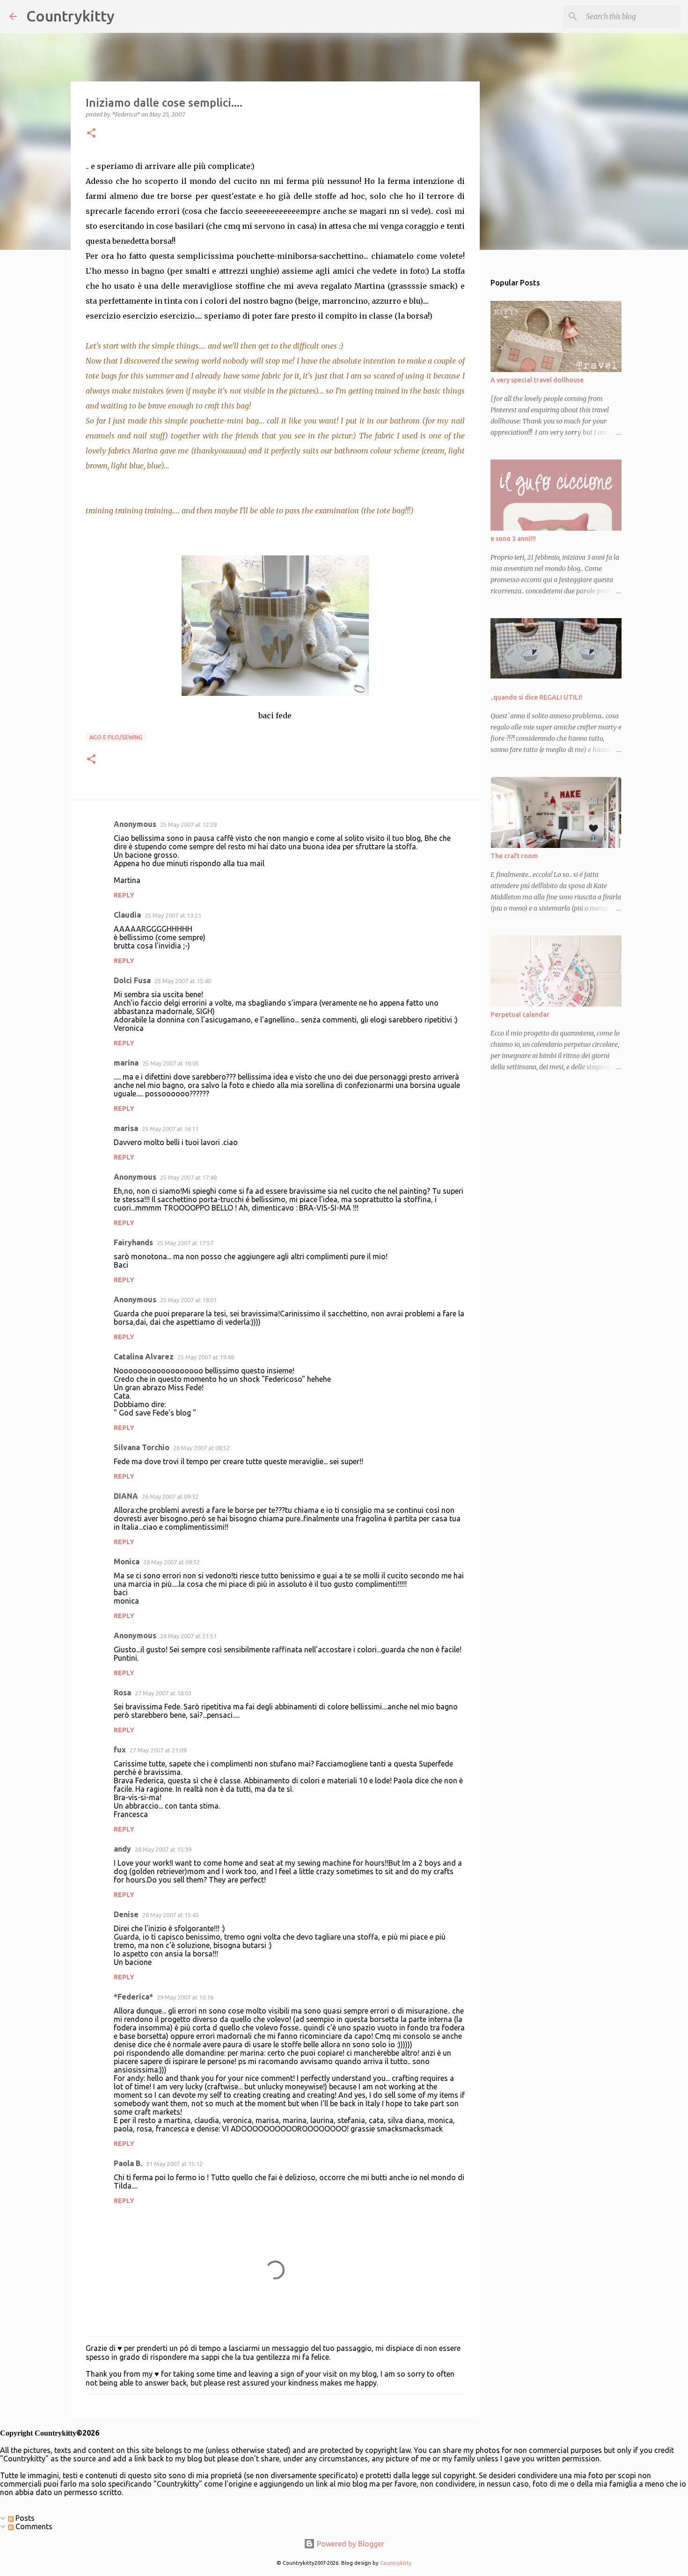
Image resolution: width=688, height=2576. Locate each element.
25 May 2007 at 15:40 (183, 981)
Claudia (127, 915)
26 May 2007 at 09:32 (170, 1496)
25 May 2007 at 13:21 (173, 915)
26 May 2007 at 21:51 (188, 1636)
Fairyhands (133, 1242)
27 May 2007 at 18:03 (163, 1693)
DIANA (126, 1496)
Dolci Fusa (132, 980)
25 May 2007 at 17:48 (188, 1177)
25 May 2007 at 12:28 (188, 825)
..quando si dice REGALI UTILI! (536, 697)
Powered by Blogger (350, 2544)
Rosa (122, 1693)
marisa (126, 1128)
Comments (33, 2526)
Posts (24, 2518)
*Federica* (133, 1997)
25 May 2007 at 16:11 (170, 1129)
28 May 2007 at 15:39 (163, 1849)
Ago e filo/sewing (116, 737)
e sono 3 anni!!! (513, 539)
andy (122, 1849)
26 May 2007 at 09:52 (172, 1562)
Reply (124, 895)
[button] (91, 134)
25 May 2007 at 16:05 (171, 1063)
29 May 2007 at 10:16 (185, 1997)
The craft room (514, 856)
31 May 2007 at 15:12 (174, 2164)
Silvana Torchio (142, 1447)
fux (120, 1750)
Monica (127, 1562)
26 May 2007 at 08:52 (201, 1448)
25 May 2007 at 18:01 (188, 1300)
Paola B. (128, 2163)
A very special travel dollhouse (537, 380)
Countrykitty (70, 16)
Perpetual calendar (520, 1014)
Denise (126, 1914)
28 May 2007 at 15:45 (171, 1915)
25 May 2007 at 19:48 (206, 1357)
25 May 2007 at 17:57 (185, 1243)
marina (126, 1063)
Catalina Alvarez (144, 1357)
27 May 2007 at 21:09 (158, 1750)
